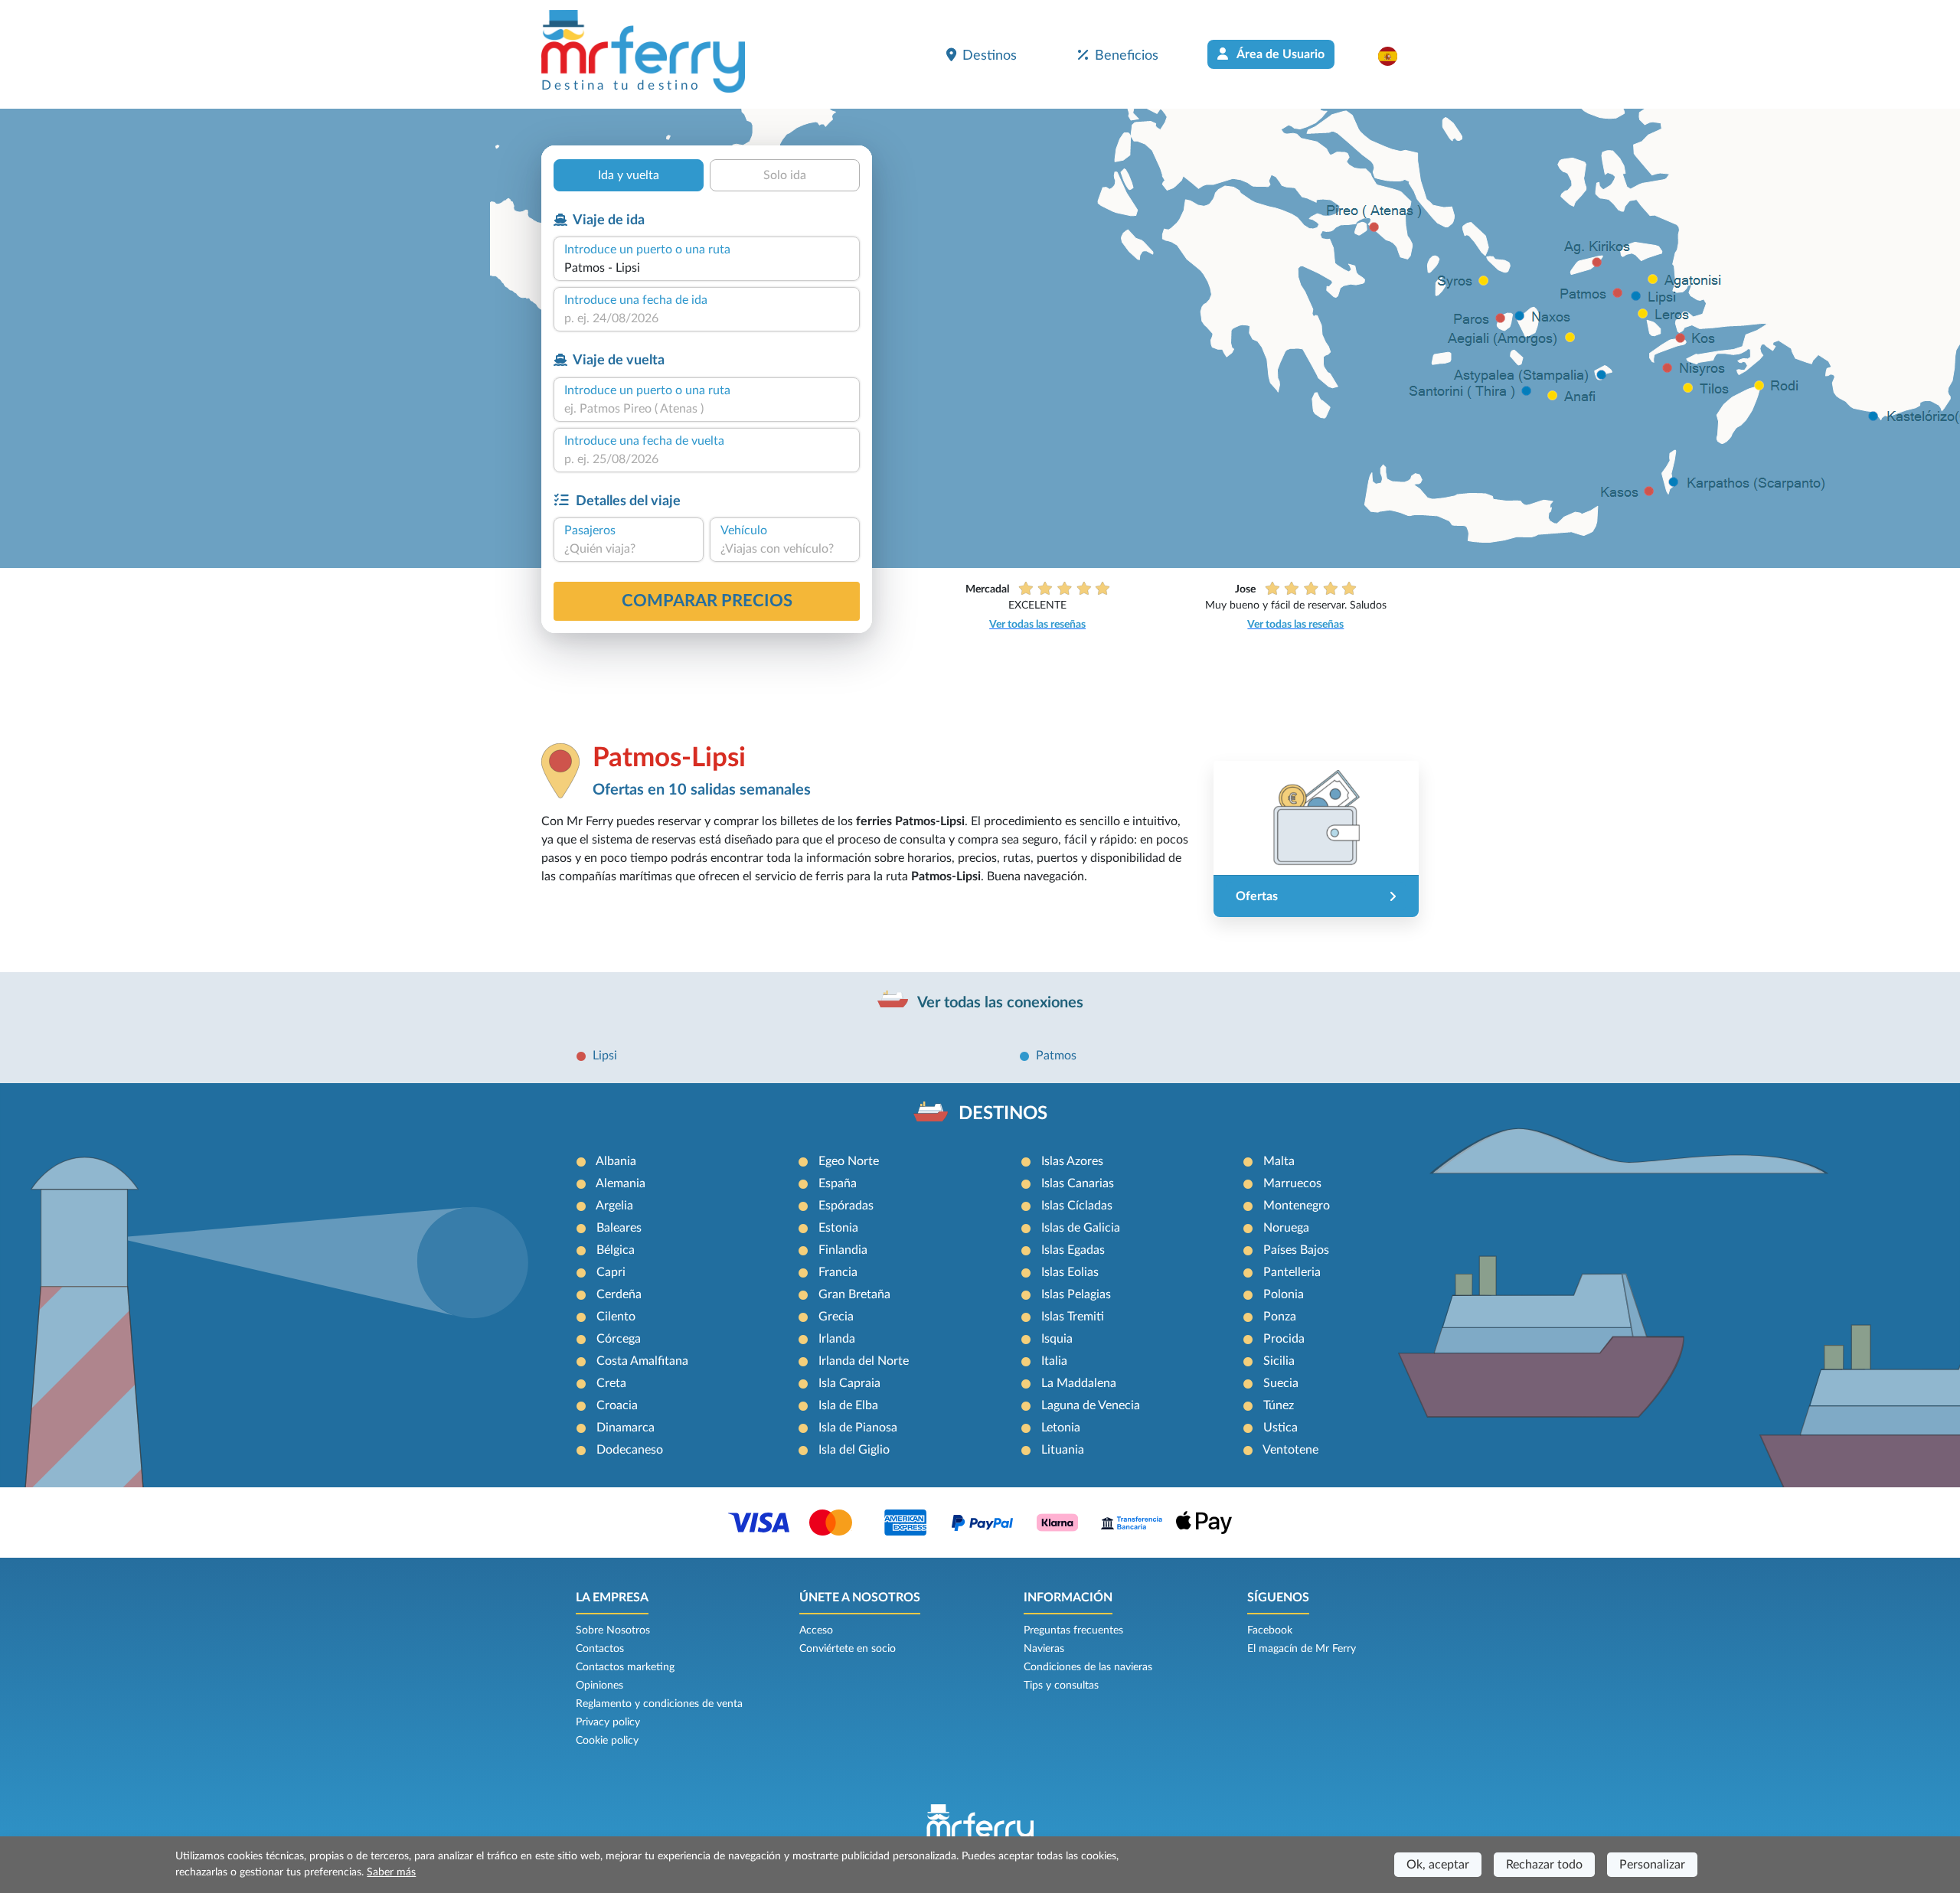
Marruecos (1292, 1183)
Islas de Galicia (1081, 1228)
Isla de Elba (848, 1405)
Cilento (616, 1317)
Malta (1279, 1161)
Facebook (1270, 1630)
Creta (611, 1383)
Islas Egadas (1073, 1250)
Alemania (621, 1183)
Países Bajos (1296, 1250)
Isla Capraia (849, 1383)
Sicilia (1279, 1361)
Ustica (1281, 1428)
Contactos (600, 1649)
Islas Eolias (1070, 1272)
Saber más (391, 1872)
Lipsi (605, 1056)
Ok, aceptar (1438, 1865)
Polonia (1284, 1294)
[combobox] (707, 268)
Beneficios (1127, 55)
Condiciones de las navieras (1088, 1667)
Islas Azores (1072, 1161)
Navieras (1044, 1649)
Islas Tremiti (1073, 1317)
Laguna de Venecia (1091, 1405)
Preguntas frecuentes (1073, 1630)
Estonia (838, 1228)
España (838, 1183)
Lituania (1063, 1450)
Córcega (619, 1339)
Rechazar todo (1544, 1865)
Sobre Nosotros (613, 1630)
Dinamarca (626, 1428)
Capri (611, 1272)
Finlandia (843, 1250)
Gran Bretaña (854, 1294)
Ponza (1280, 1317)
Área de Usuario (1279, 54)
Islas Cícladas (1077, 1206)
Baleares (619, 1228)
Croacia (617, 1405)
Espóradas (846, 1206)
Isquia (1057, 1339)
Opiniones (599, 1686)
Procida (1284, 1339)
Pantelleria (1292, 1272)
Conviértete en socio (848, 1649)
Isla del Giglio (854, 1450)
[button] (1395, 56)
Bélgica (616, 1250)
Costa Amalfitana (642, 1361)
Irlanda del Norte (864, 1361)
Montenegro (1297, 1206)
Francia (838, 1272)
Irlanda (837, 1339)
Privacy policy (608, 1722)
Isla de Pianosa (858, 1428)
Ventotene (1290, 1450)
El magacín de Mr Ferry (1302, 1649)
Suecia (1281, 1383)
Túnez (1279, 1405)
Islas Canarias (1078, 1183)
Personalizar (1652, 1865)
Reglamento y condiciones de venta (659, 1704)
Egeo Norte (849, 1161)
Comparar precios (707, 601)
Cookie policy (607, 1741)
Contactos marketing (625, 1667)
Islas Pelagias (1076, 1294)
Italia (1054, 1361)
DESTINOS (1003, 1114)
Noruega (1286, 1228)
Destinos (990, 55)
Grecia (836, 1317)
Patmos (1056, 1056)
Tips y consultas (1061, 1686)
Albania (616, 1161)
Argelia (614, 1206)
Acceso (816, 1630)
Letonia (1061, 1428)
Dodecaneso (630, 1450)
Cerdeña (619, 1294)
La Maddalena (1079, 1383)
